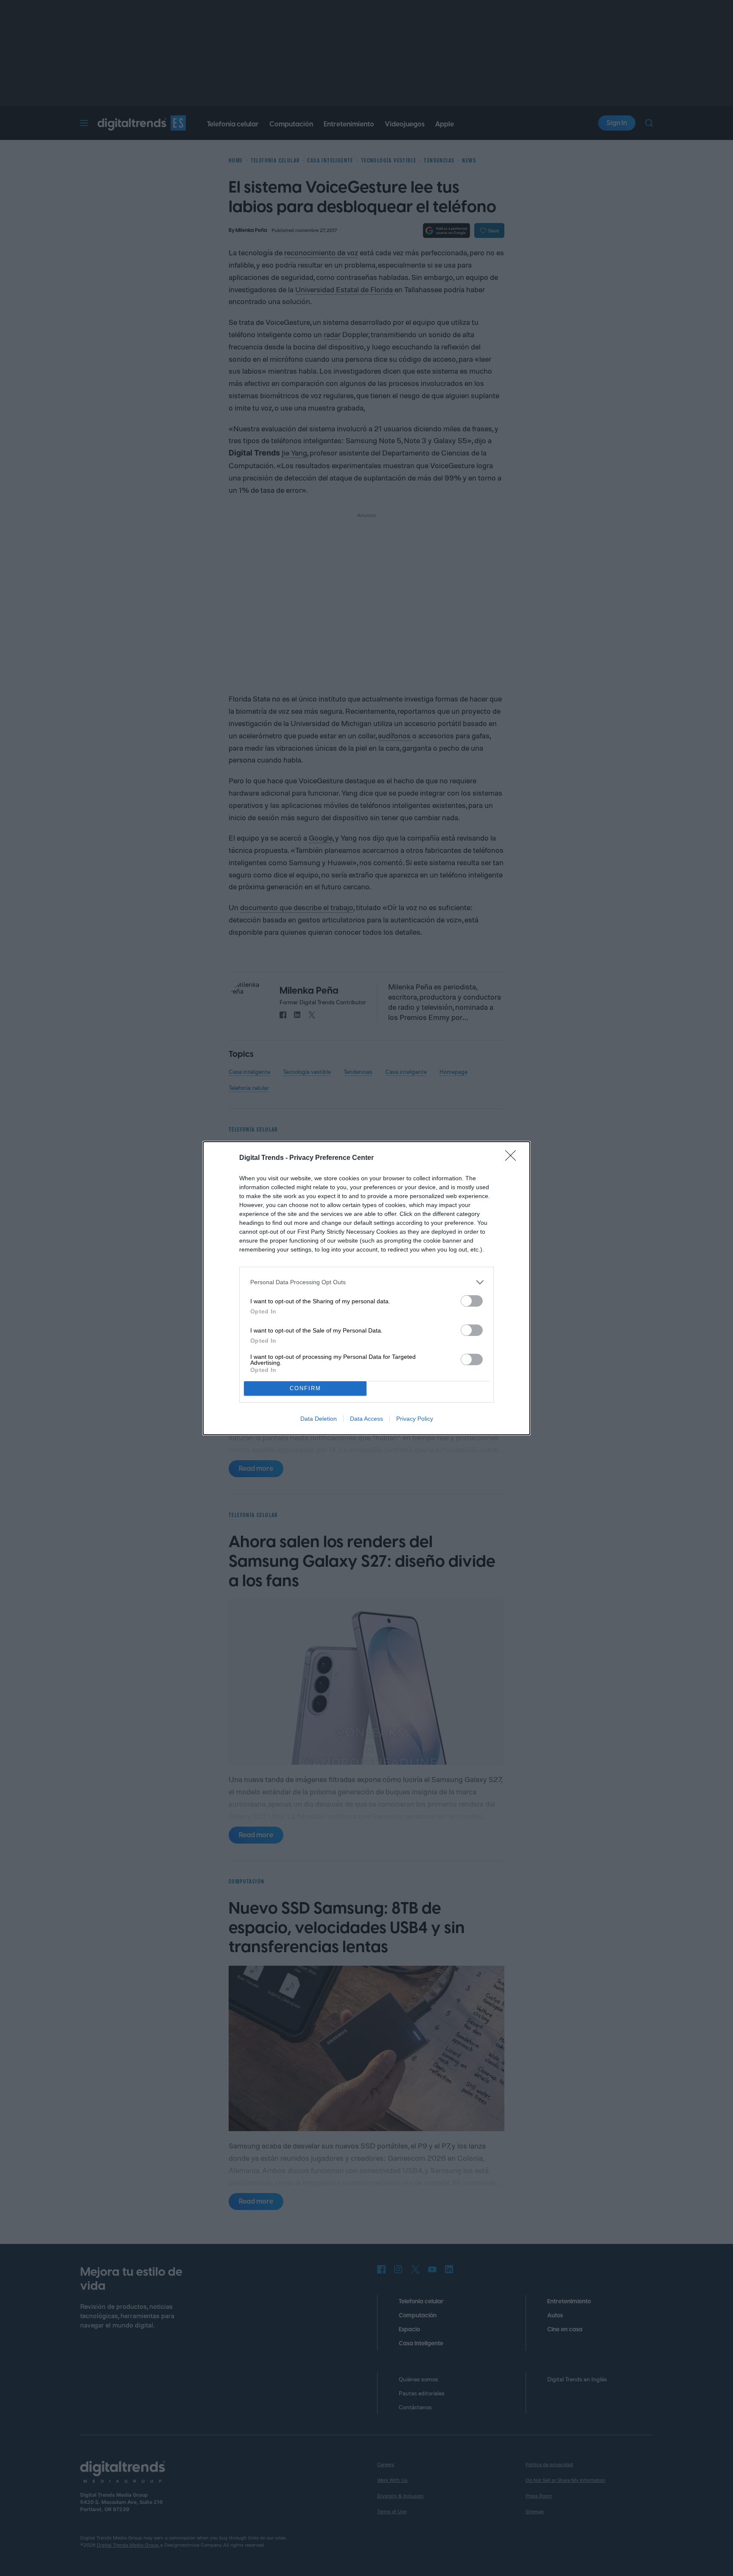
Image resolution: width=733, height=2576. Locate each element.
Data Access (366, 1419)
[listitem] (366, 1282)
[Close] (513, 1158)
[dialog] (366, 1288)
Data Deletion (319, 1419)
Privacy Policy (415, 1419)
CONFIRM (305, 1388)
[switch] (472, 1301)
